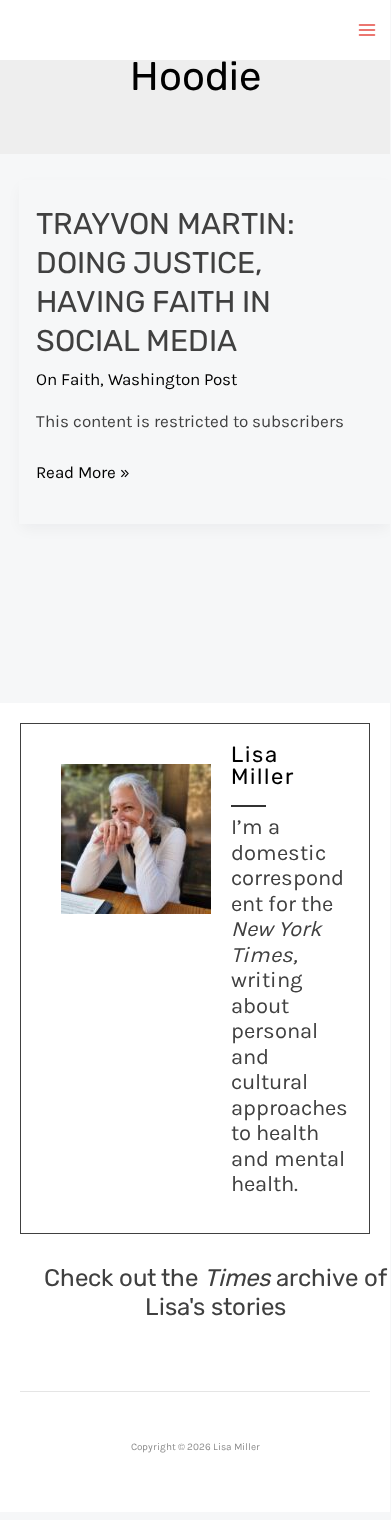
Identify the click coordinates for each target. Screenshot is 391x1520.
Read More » (83, 473)
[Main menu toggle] (368, 30)
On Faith (68, 379)
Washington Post (172, 379)
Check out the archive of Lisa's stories (215, 1292)
